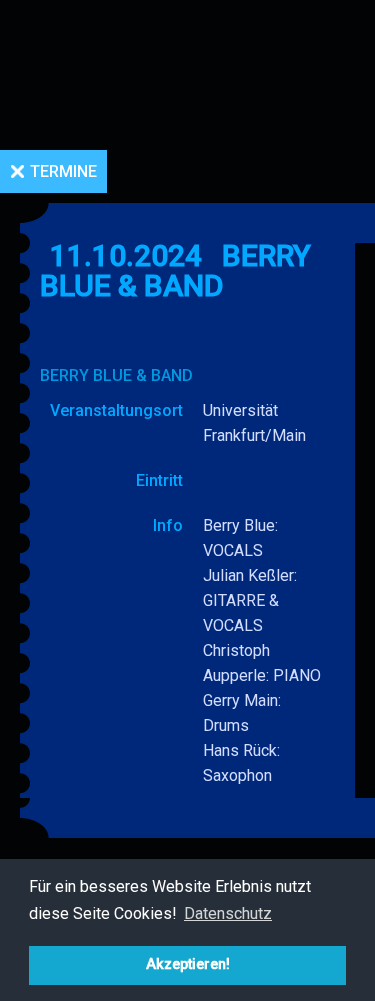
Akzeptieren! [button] (188, 964)
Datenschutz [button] (228, 913)
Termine (63, 171)
